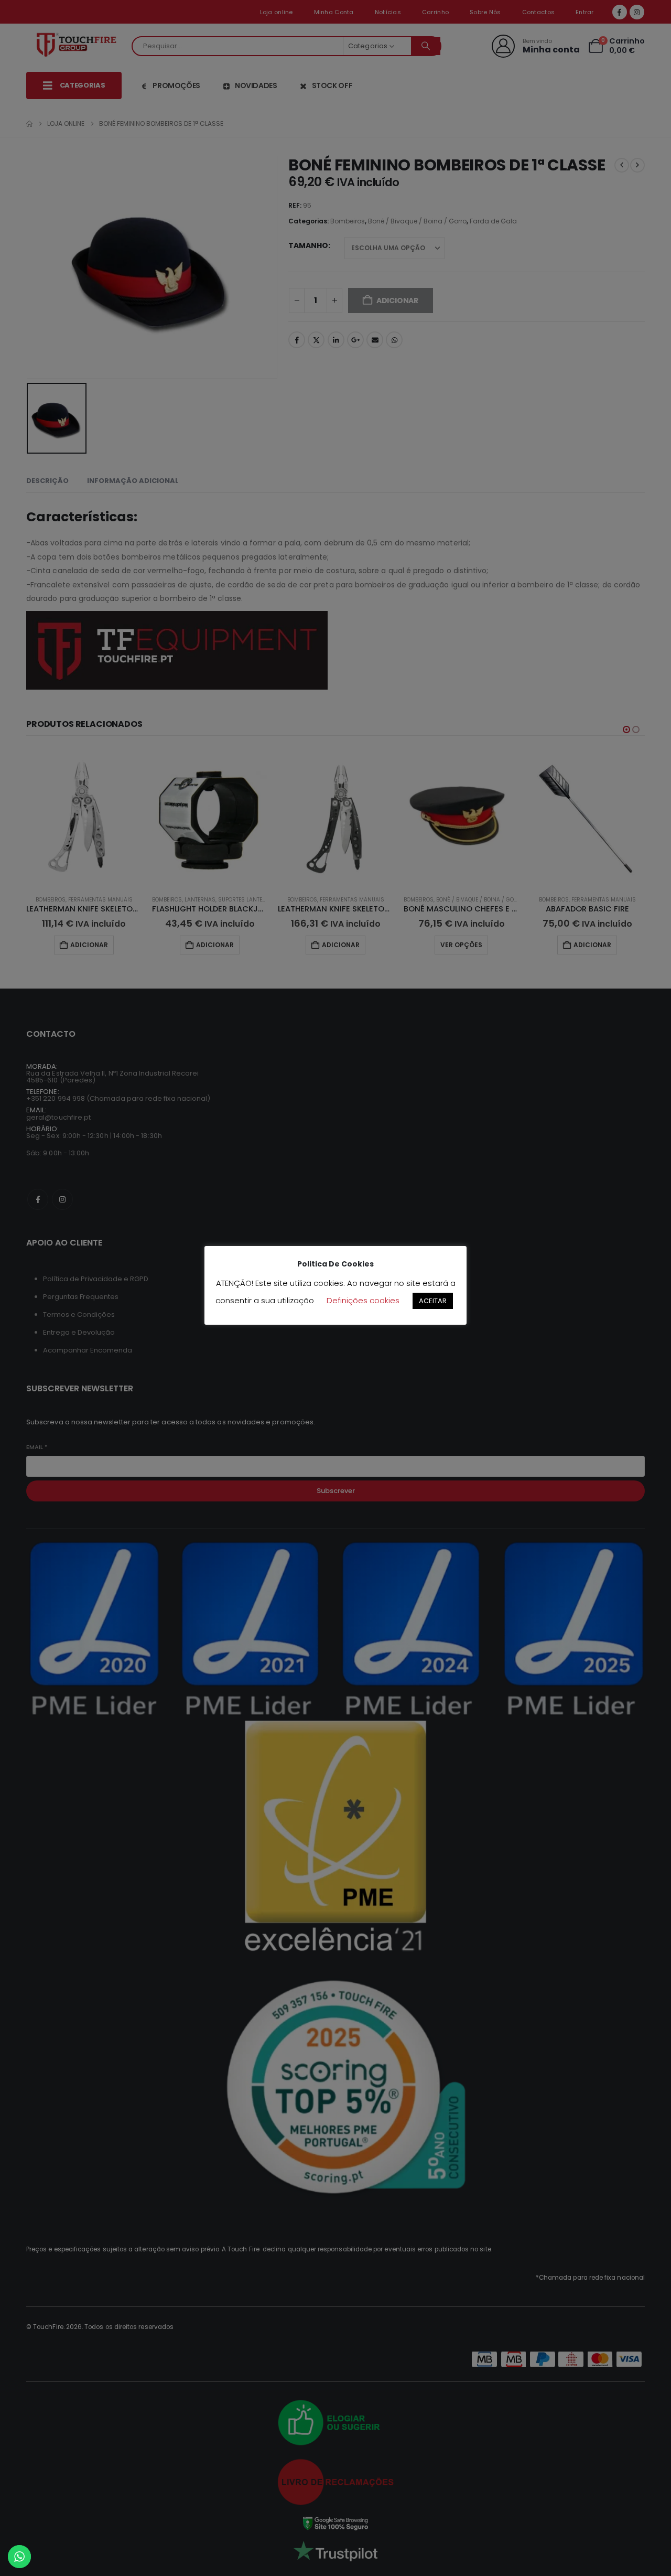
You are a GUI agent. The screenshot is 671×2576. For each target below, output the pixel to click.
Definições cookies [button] (363, 1300)
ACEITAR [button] (433, 1301)
